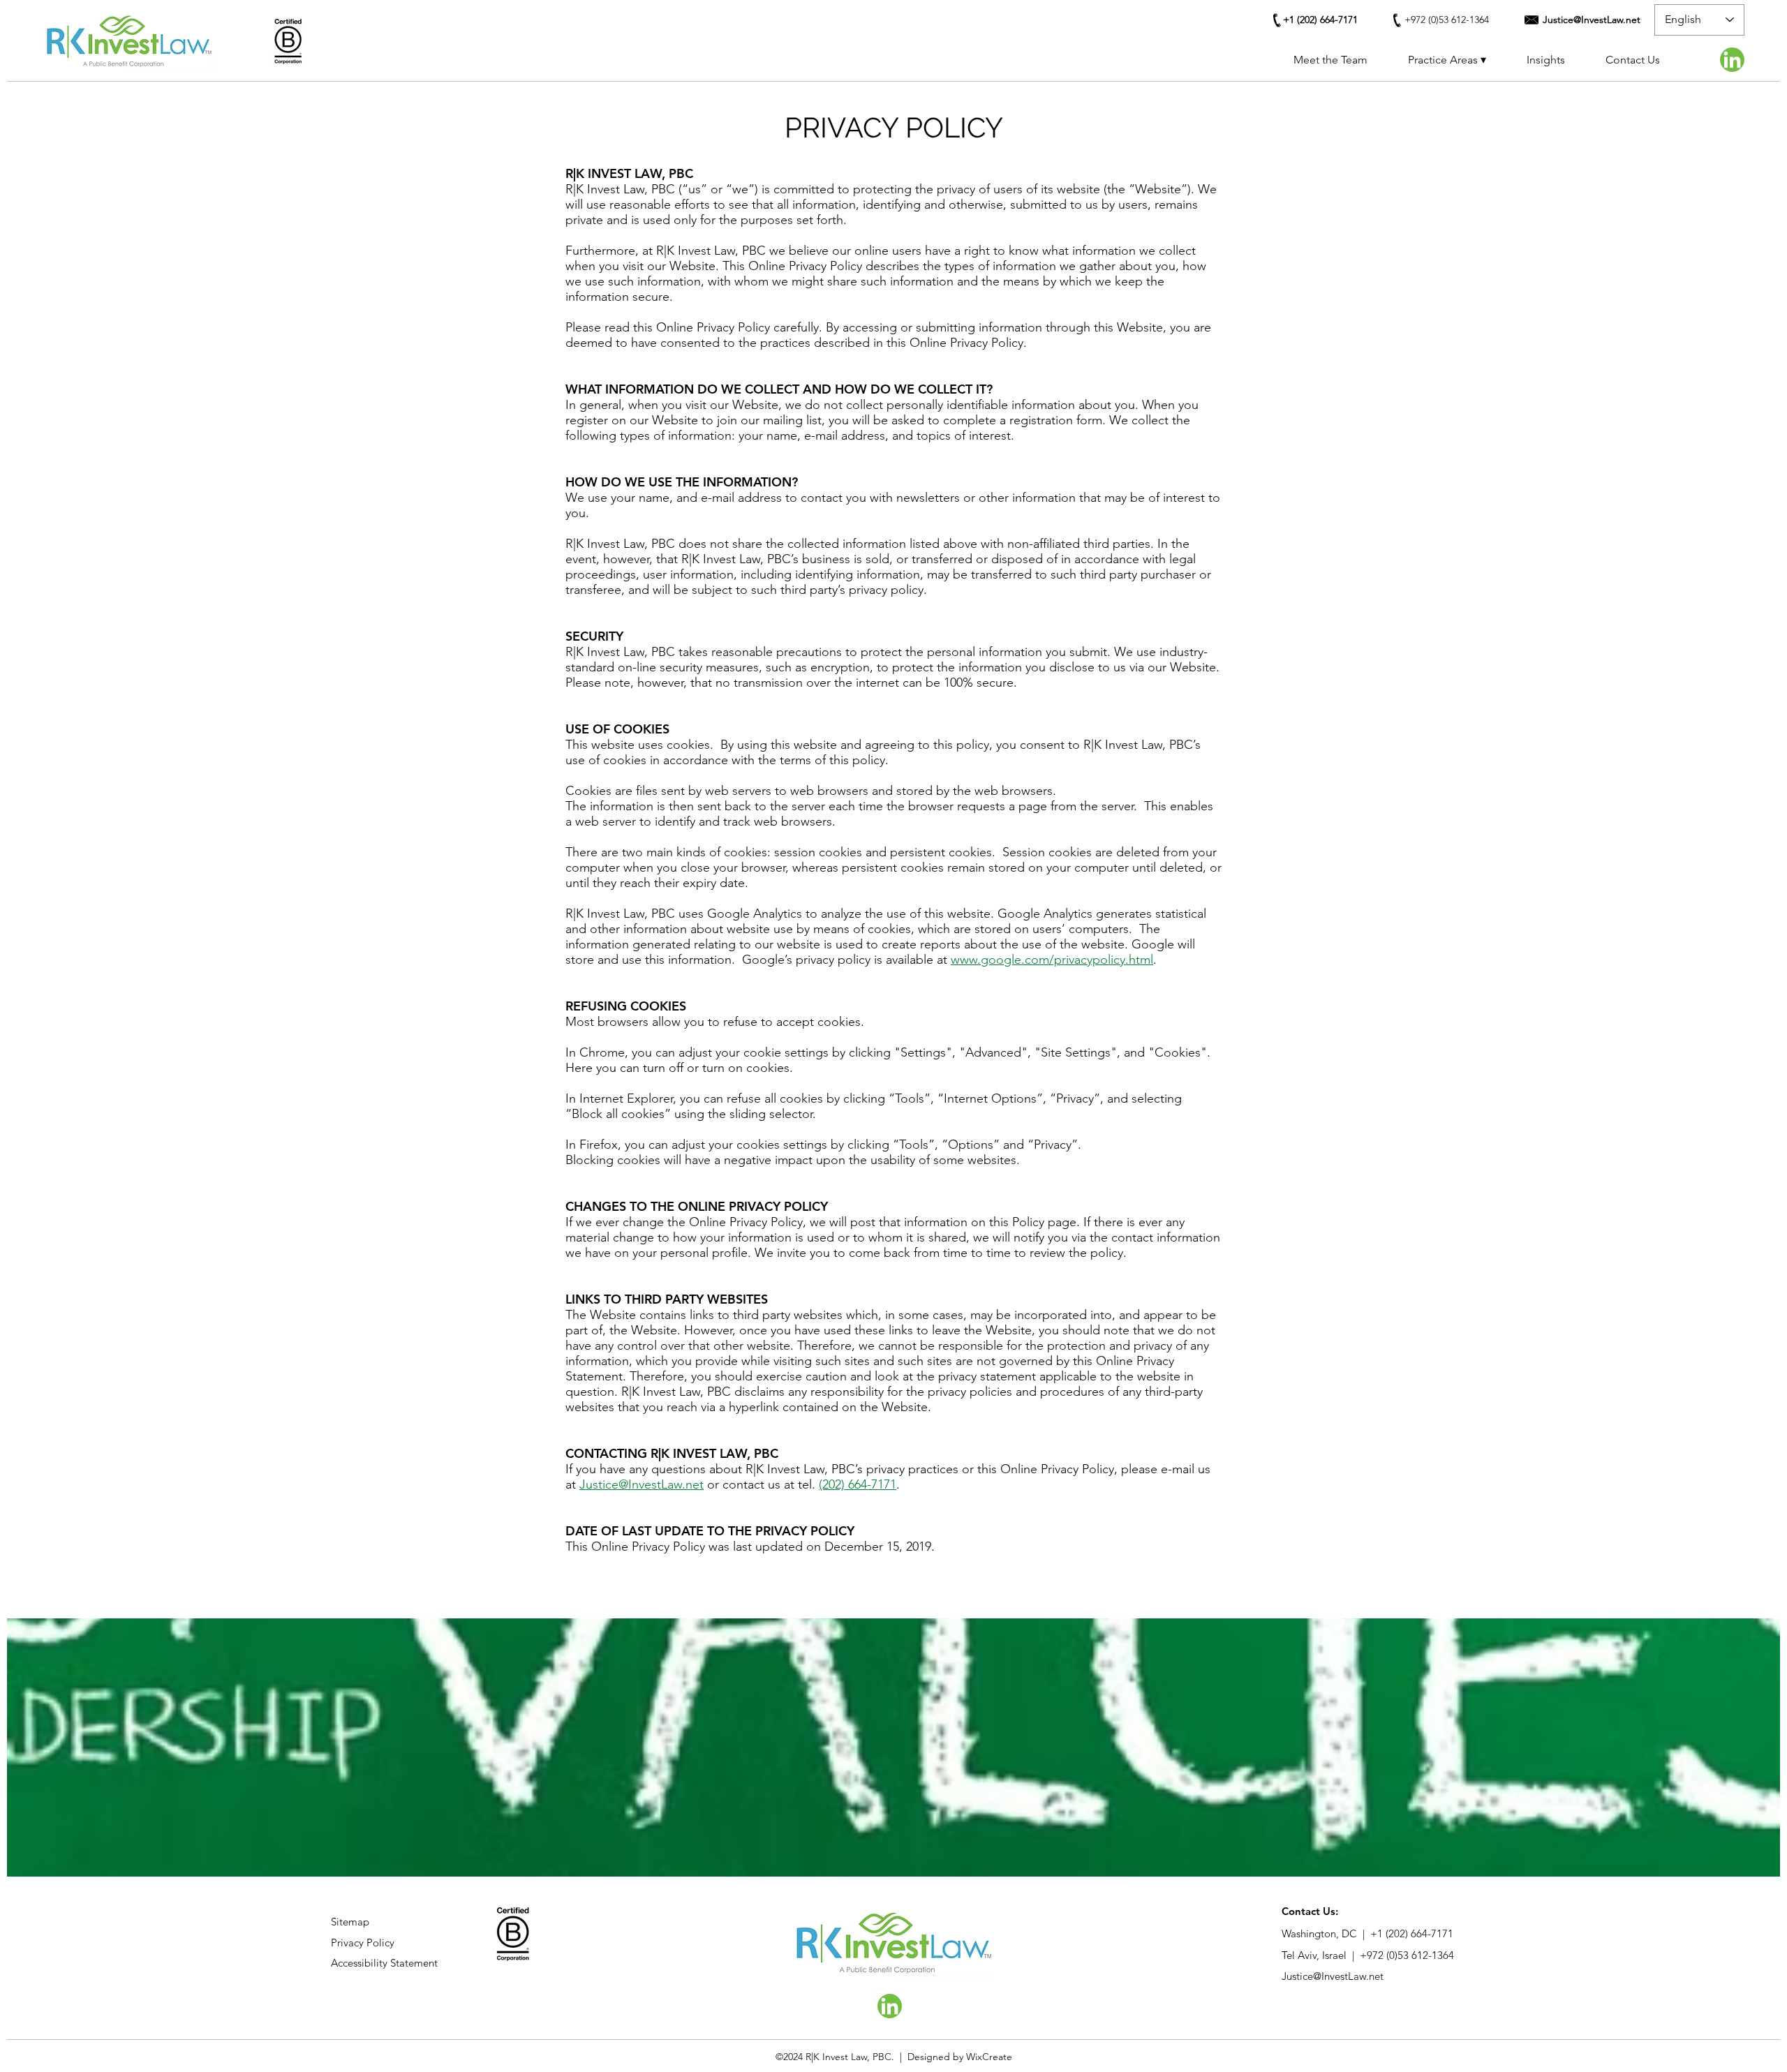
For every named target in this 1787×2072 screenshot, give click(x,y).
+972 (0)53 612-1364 (1407, 1955)
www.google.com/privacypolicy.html (1052, 960)
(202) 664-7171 (858, 1484)
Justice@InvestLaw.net (642, 1484)
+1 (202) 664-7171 (1412, 1933)
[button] (1447, 60)
